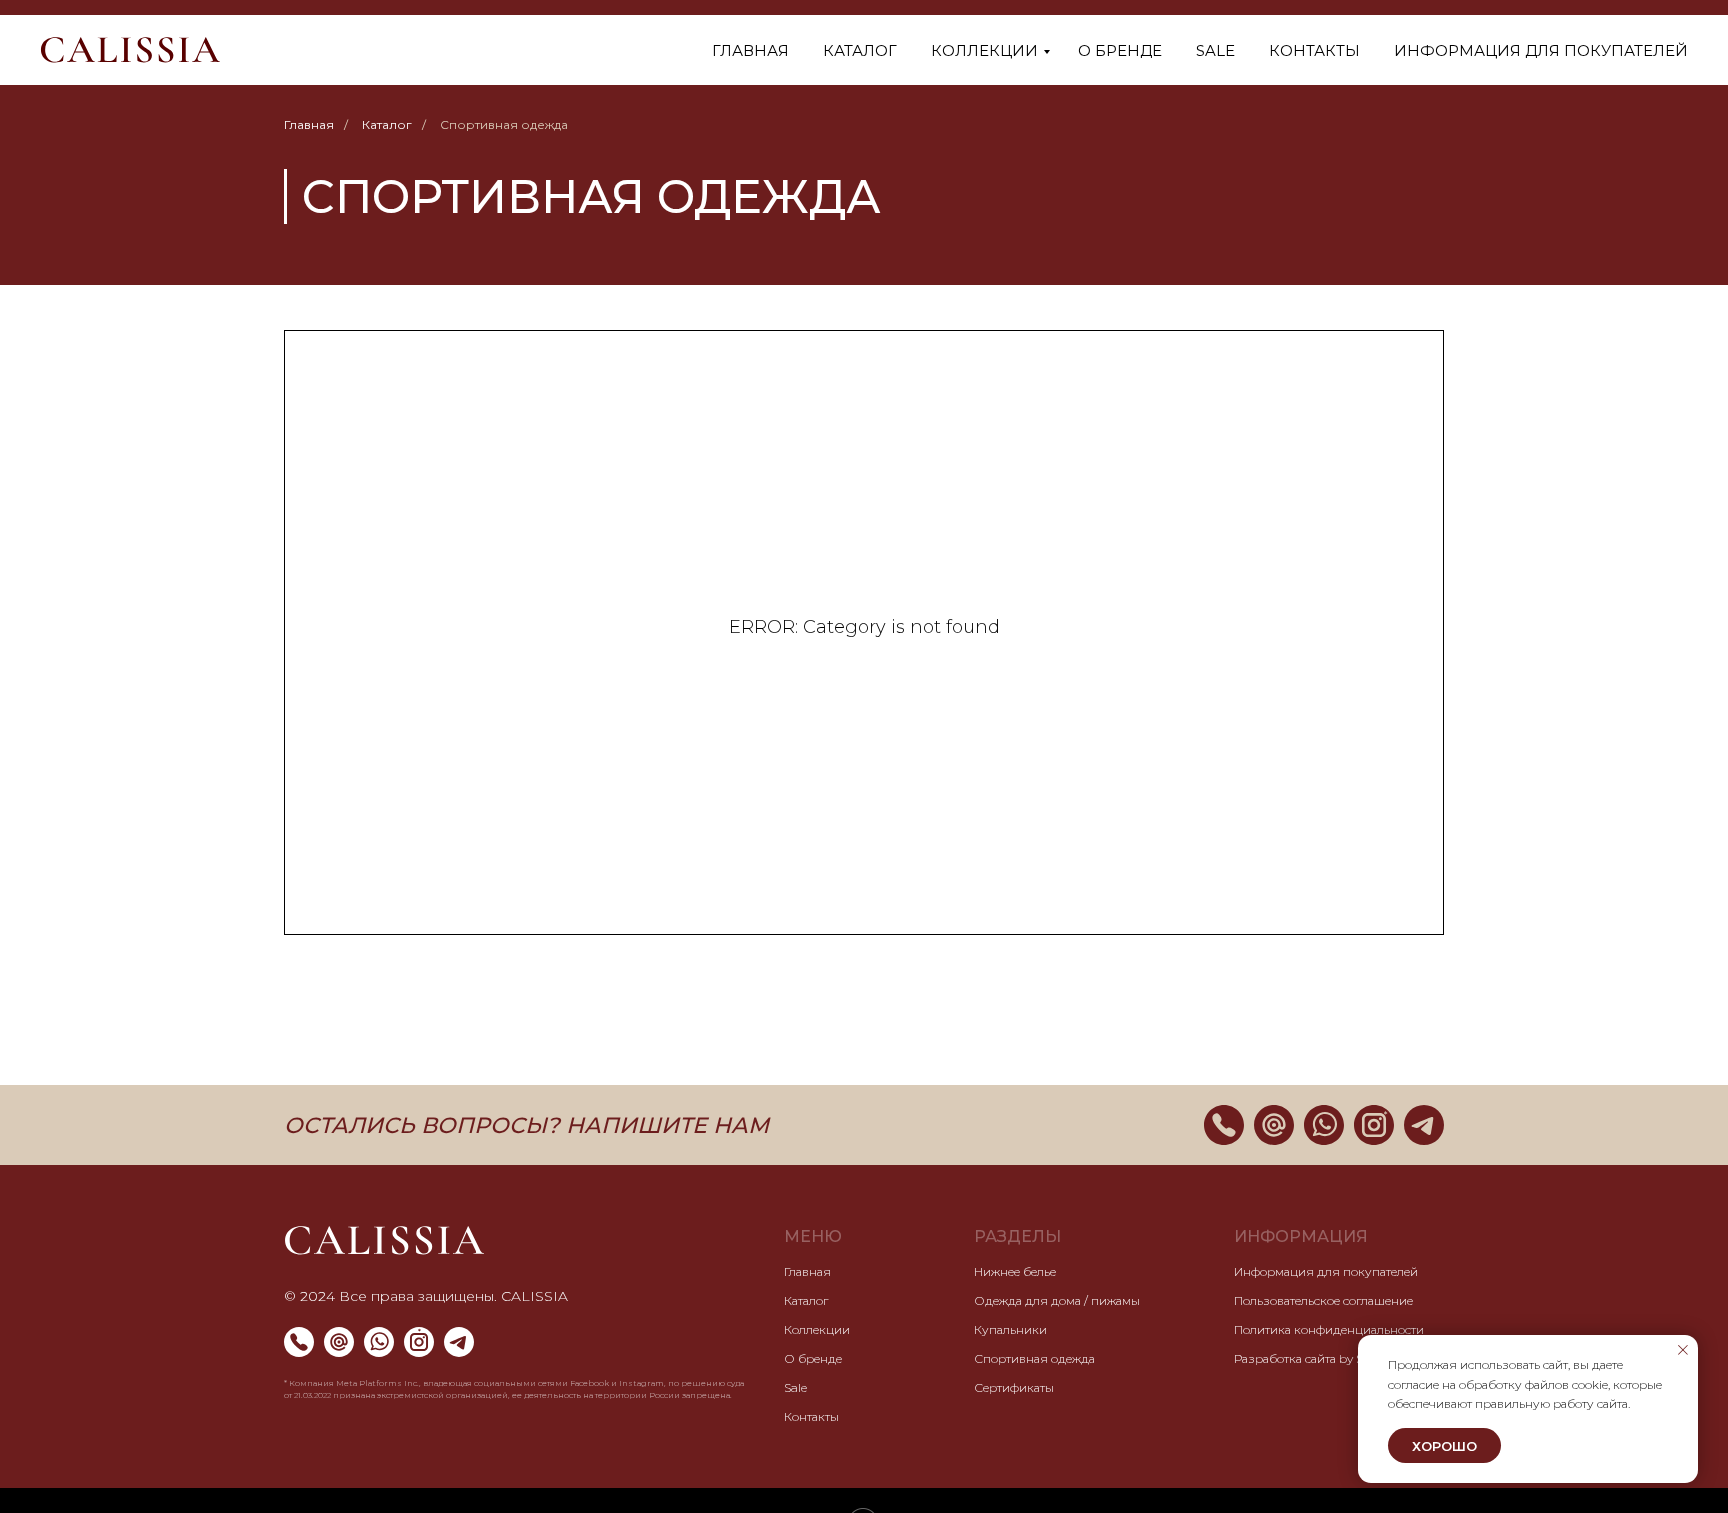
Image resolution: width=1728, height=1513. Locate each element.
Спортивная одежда (1034, 1358)
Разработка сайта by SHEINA (1317, 1358)
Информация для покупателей (1541, 50)
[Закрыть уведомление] (1683, 1350)
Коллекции (984, 50)
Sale (1215, 50)
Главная (750, 50)
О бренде (1120, 50)
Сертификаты (1014, 1387)
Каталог (860, 50)
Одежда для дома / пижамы (1057, 1300)
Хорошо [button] (1444, 1446)
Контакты (1314, 50)
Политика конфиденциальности (1329, 1329)
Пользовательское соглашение (1323, 1300)
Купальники (1010, 1329)
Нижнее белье (1015, 1271)
